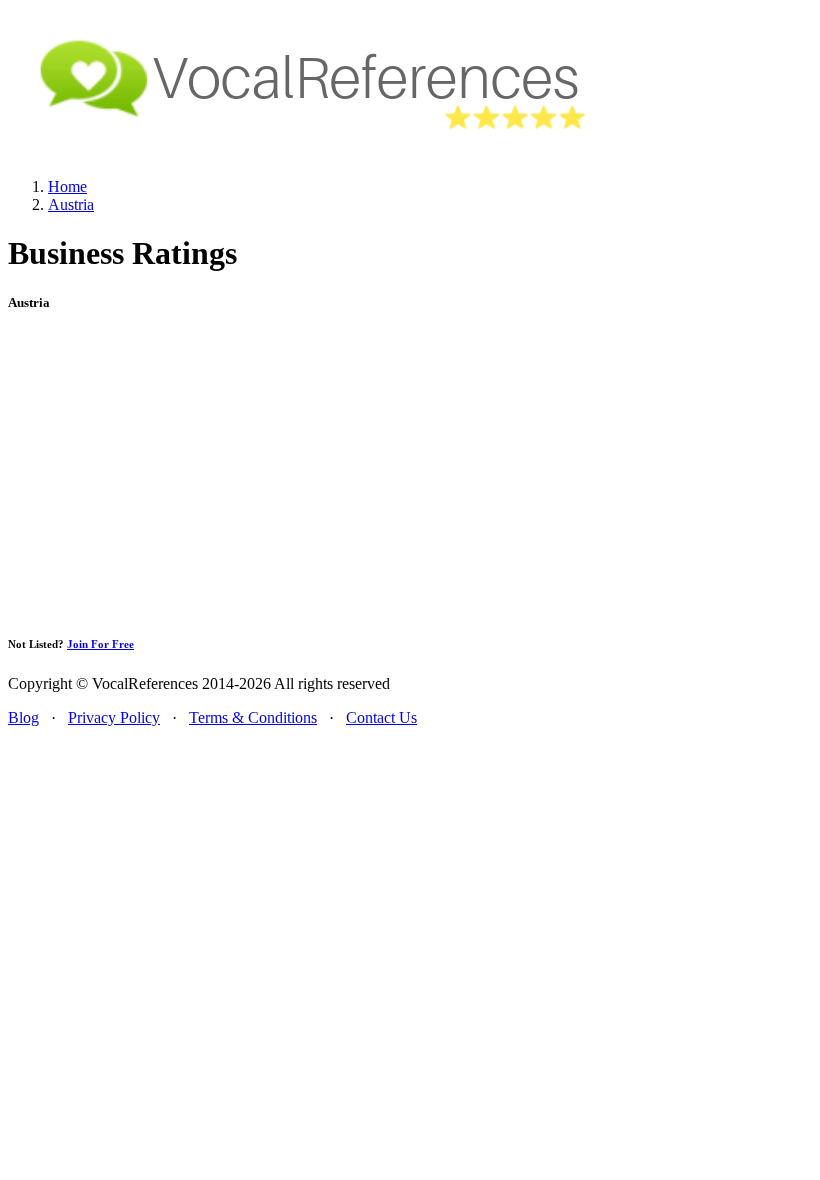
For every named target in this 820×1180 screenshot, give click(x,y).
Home (67, 186)
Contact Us (381, 717)
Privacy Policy (114, 717)
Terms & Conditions (253, 717)
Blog (23, 717)
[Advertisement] (410, 473)
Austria (71, 204)
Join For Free (100, 644)
